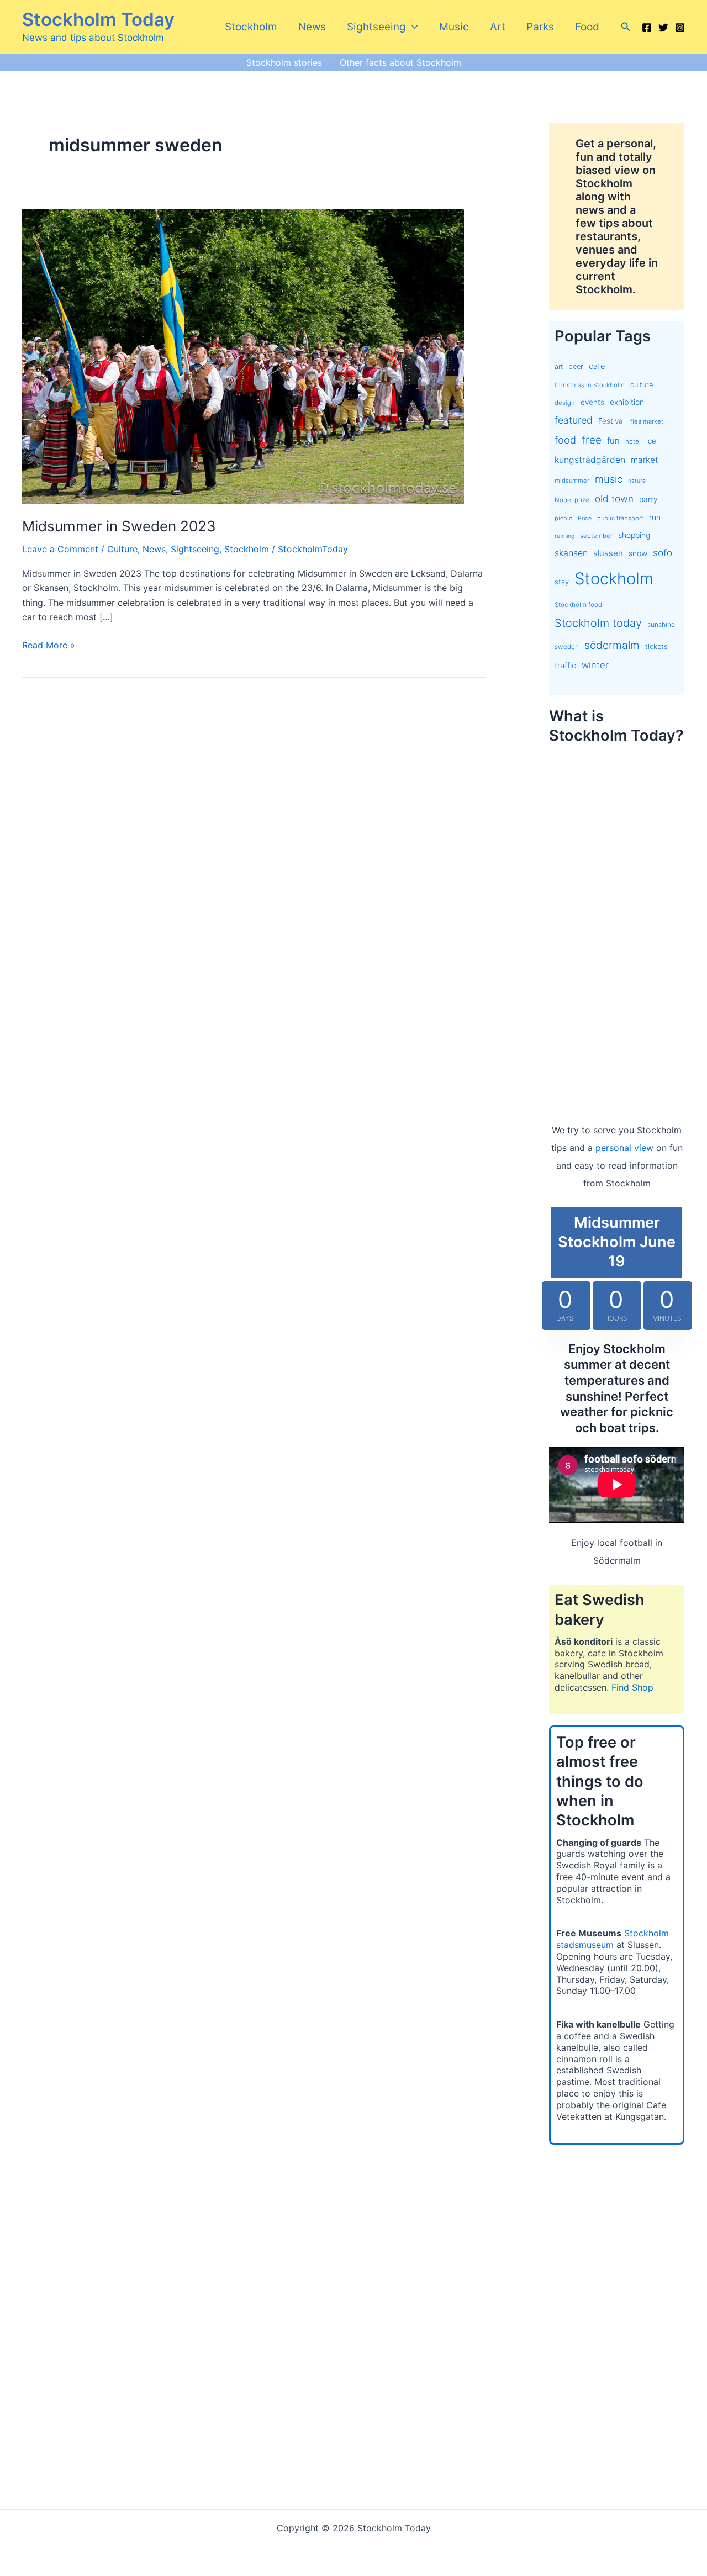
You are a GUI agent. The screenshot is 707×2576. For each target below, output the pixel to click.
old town (614, 498)
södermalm (612, 645)
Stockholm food (578, 605)
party (648, 499)
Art (498, 27)
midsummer (572, 481)
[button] (412, 27)
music (609, 479)
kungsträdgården (590, 460)
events (592, 402)
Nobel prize (572, 500)
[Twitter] (663, 28)
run (655, 517)
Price (585, 518)
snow (638, 553)
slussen (608, 553)
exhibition (627, 402)
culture (642, 385)
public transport (620, 518)
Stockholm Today (98, 19)
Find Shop (632, 1687)
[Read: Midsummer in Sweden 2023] (243, 356)
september (596, 536)
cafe (597, 366)
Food (587, 27)
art (559, 366)
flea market (647, 421)
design (565, 403)
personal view (624, 1148)
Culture (122, 549)
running (564, 536)
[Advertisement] (617, 922)
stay (562, 582)
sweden (567, 647)
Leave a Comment (60, 549)
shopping (634, 535)
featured (574, 420)
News (312, 27)
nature (637, 481)
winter (595, 665)
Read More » (49, 646)
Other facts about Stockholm (400, 62)
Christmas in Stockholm (590, 385)
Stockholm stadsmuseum (613, 1939)
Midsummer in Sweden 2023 (119, 526)
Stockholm (251, 27)
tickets (656, 646)
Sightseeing (376, 27)
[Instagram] (680, 28)
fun (613, 441)
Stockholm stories (284, 62)
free (592, 440)
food (565, 440)
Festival (611, 421)
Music (454, 27)
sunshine (661, 624)
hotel (633, 441)
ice (651, 441)
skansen (571, 553)
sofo (663, 553)
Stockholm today (598, 623)
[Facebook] (647, 28)
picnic (563, 518)
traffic (565, 666)
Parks (540, 27)
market (645, 460)
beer (576, 366)
